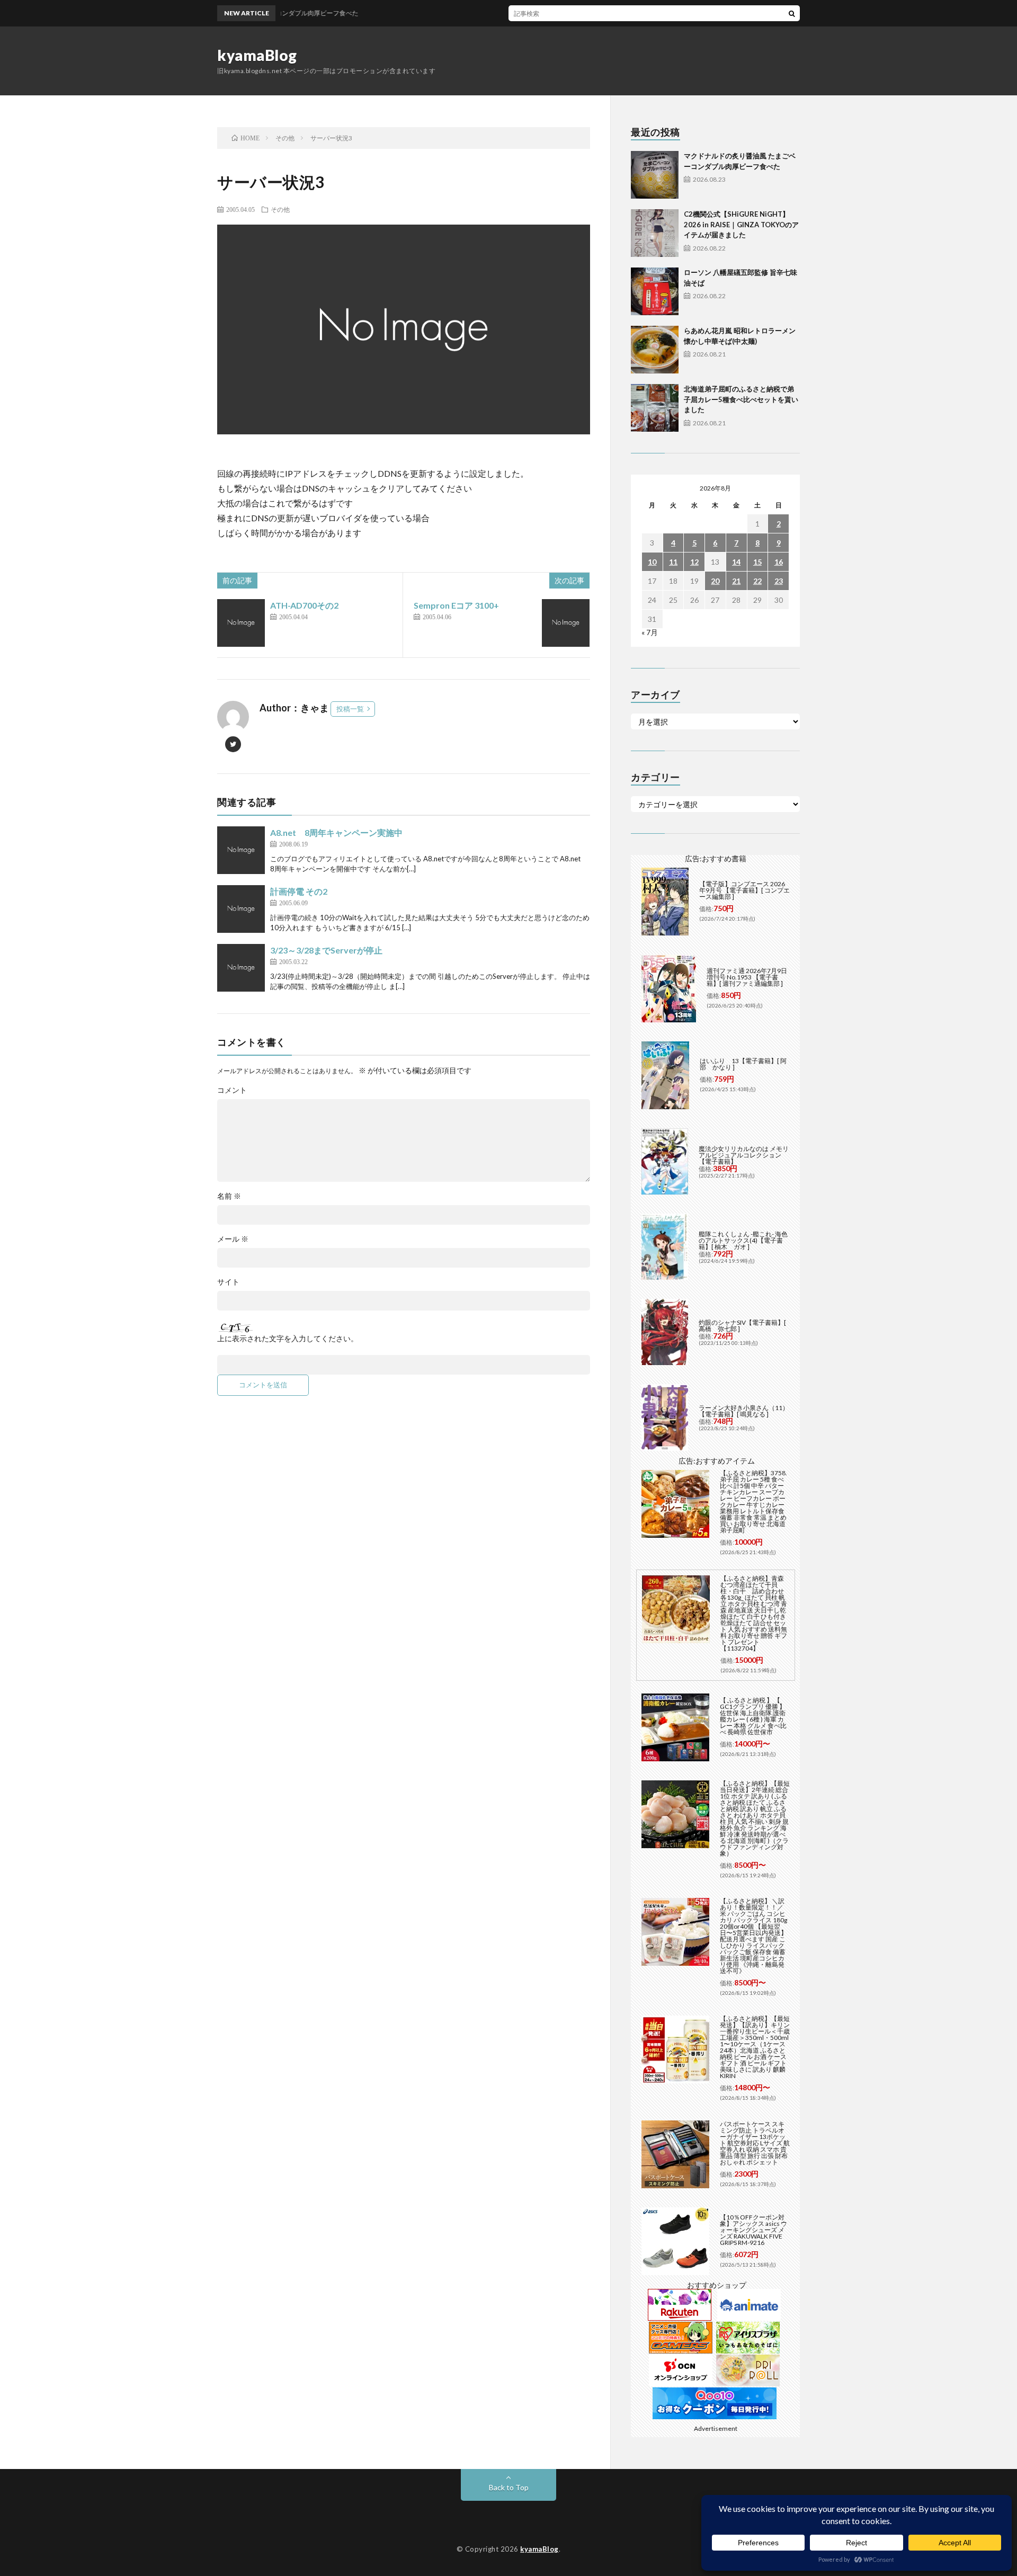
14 (736, 562)
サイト (228, 1282)
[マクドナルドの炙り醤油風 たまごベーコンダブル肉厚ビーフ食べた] (655, 175)
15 (757, 562)
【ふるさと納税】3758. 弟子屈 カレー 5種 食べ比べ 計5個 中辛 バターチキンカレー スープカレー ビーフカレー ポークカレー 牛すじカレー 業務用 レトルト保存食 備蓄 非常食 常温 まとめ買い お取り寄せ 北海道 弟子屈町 (753, 1501)
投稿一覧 (350, 709)
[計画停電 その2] (241, 909)
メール (233, 1239)
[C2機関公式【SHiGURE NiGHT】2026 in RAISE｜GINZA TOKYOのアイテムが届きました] (655, 233)
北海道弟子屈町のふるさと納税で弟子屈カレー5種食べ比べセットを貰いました (741, 399)
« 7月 (650, 632)
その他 (280, 209)
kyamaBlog (257, 55)
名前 (229, 1196)
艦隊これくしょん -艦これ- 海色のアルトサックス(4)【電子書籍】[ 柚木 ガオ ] (743, 1240)
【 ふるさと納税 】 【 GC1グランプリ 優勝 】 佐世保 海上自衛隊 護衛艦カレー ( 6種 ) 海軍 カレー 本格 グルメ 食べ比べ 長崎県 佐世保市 (753, 1716)
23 (779, 581)
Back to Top (509, 2487)
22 (757, 581)
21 (736, 581)
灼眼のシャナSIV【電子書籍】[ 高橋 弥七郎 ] (742, 1326)
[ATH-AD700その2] (241, 623)
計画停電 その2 (299, 891)
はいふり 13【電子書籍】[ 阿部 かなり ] (743, 1064)
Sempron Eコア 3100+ (456, 605)
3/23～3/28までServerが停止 (326, 950)
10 (652, 562)
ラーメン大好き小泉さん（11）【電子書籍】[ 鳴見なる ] (744, 1411)
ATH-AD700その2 (304, 605)
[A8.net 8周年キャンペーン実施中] (241, 850)
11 (673, 562)
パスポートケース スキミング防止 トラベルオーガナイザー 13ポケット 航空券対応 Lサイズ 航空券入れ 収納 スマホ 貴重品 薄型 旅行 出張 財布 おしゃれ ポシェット (755, 2143)
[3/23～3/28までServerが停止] (241, 968)
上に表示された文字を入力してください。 (288, 1339)
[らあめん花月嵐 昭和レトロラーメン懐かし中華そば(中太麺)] (655, 350)
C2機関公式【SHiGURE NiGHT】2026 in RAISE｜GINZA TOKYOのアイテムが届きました (741, 224)
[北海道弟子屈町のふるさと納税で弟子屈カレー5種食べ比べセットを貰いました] (655, 408)
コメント (232, 1090)
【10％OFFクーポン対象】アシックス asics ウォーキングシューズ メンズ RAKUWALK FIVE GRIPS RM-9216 (753, 2230)
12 (694, 562)
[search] (792, 13)
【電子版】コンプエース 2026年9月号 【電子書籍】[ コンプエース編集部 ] (744, 890)
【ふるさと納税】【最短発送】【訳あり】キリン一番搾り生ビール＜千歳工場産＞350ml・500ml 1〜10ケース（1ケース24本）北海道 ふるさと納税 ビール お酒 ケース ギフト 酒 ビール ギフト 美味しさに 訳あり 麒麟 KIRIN (755, 2047)
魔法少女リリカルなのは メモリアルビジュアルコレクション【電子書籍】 (744, 1155)
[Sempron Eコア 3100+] (566, 623)
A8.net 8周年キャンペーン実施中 (336, 832)
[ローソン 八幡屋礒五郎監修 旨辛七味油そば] (655, 291)
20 (715, 581)
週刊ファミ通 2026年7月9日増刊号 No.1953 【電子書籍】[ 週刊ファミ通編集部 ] (747, 977)
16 (779, 562)
